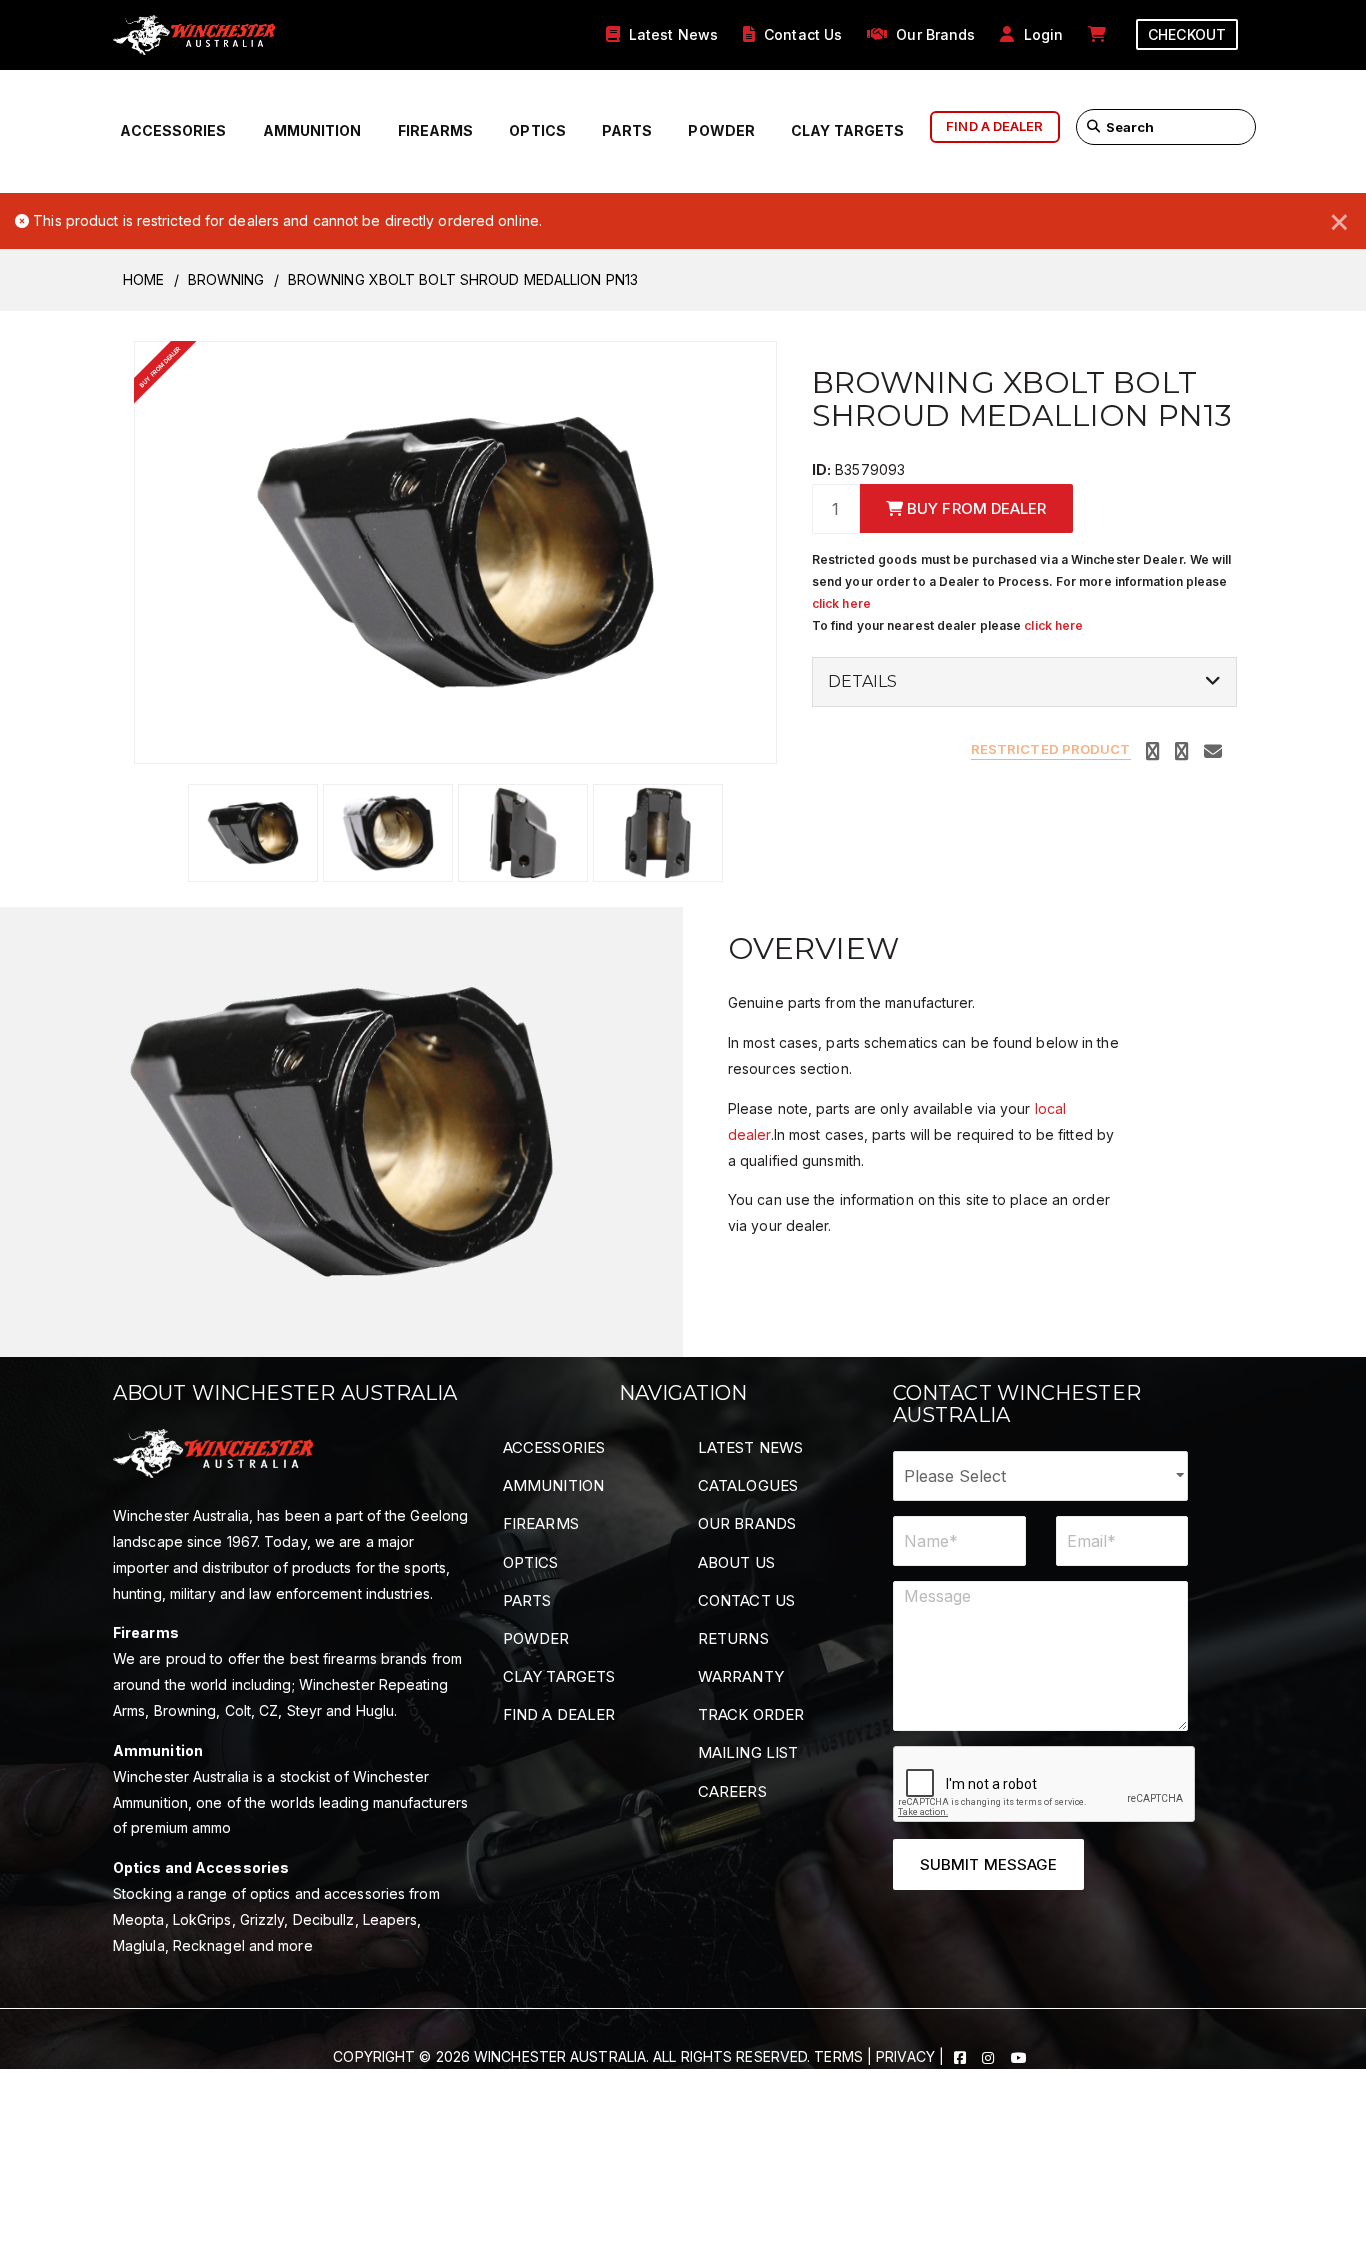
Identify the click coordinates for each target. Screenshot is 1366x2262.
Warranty (741, 1676)
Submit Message (988, 1864)
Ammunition (312, 130)
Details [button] (863, 682)
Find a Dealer (559, 1714)
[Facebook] (962, 2056)
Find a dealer (994, 126)
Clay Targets (847, 130)
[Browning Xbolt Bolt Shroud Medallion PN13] (455, 550)
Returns (733, 1638)
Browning (226, 279)
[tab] (1024, 682)
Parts (627, 130)
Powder (721, 130)
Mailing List (748, 1752)
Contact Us (746, 1600)
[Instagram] (990, 2056)
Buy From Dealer (975, 508)
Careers (732, 1791)
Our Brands (747, 1523)
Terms (838, 2056)
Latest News (750, 1447)
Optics (537, 130)
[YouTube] (1019, 2056)
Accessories (173, 130)
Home (143, 279)
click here (841, 603)
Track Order (751, 1714)
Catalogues (748, 1485)
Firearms (436, 130)
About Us (736, 1562)
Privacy (905, 2056)
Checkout (1187, 34)
